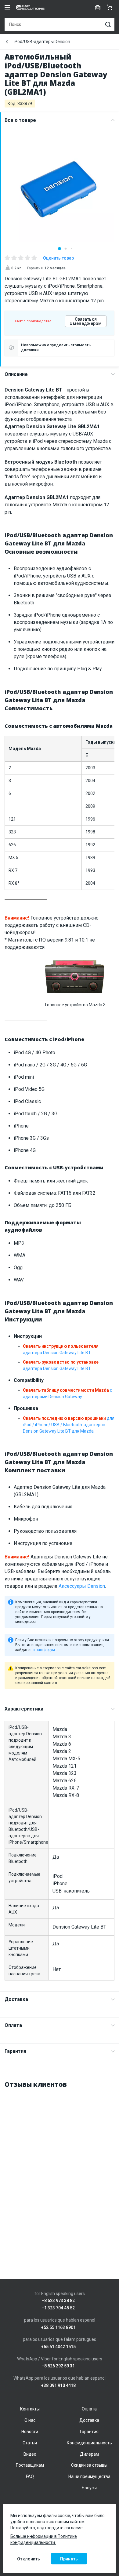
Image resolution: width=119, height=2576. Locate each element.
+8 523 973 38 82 (58, 2301)
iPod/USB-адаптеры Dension (42, 42)
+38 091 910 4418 (58, 2386)
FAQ (30, 2476)
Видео (30, 2454)
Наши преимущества (89, 2476)
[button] (60, 249)
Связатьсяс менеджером (86, 321)
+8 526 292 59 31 (58, 2366)
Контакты (30, 2409)
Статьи (30, 2443)
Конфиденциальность (89, 2443)
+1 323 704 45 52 (58, 2308)
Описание (16, 374)
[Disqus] (60, 2171)
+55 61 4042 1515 (58, 2347)
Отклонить (29, 2559)
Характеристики (24, 1709)
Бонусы (89, 2488)
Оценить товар (58, 258)
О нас (30, 2420)
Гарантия (15, 2051)
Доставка (16, 1999)
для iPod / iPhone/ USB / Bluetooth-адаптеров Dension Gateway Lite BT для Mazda (69, 1425)
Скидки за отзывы (89, 2465)
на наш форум (43, 1650)
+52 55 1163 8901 (58, 2328)
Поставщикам (30, 2465)
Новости (30, 2432)
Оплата (13, 2025)
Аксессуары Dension (82, 1586)
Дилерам (89, 2454)
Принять (69, 2559)
